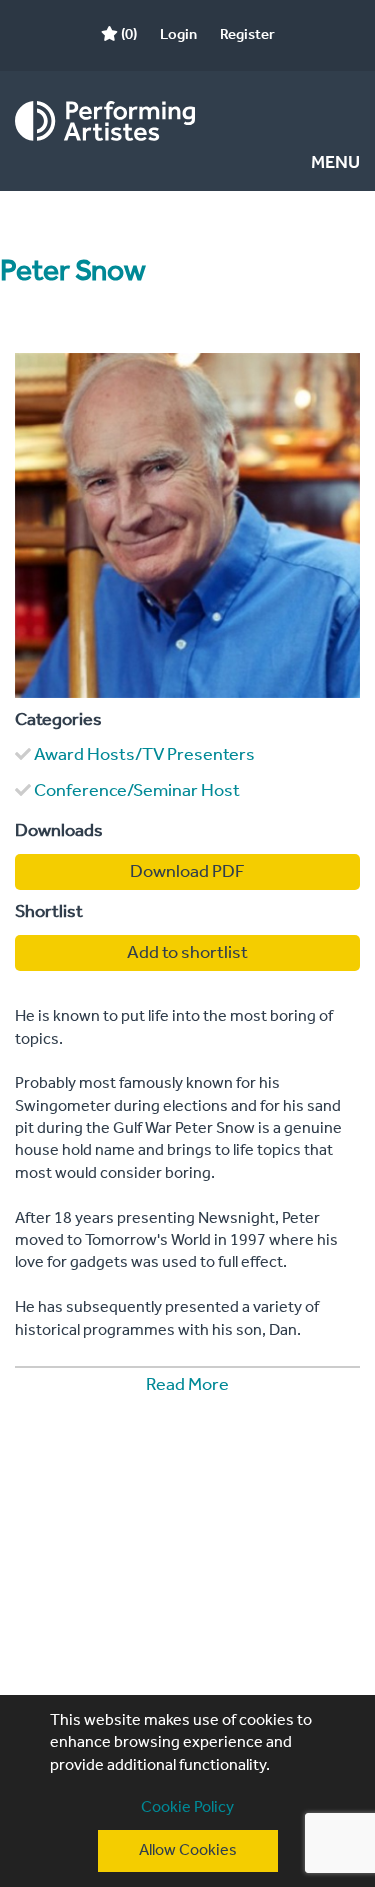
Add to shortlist (187, 953)
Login (178, 35)
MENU (335, 163)
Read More (187, 1385)
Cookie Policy (187, 1807)
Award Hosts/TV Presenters (144, 755)
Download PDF (187, 872)
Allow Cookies (188, 1850)
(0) (127, 35)
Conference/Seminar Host (137, 791)
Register (247, 35)
